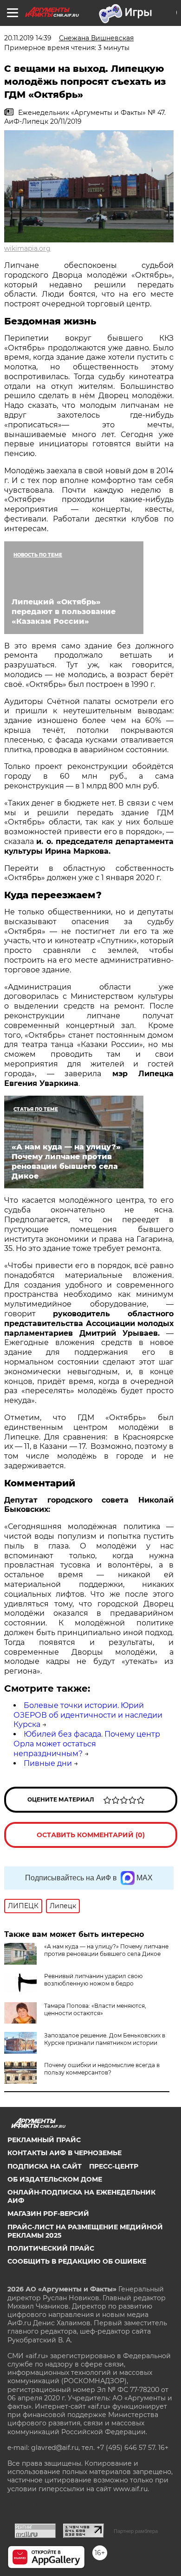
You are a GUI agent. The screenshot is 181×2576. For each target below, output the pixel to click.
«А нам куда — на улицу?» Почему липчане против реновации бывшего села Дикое (106, 1950)
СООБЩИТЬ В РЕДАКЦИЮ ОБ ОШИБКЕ (77, 2261)
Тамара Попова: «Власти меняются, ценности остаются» (95, 2009)
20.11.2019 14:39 (28, 38)
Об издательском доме (55, 2179)
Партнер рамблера (136, 2531)
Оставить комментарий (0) (91, 1835)
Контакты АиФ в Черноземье (65, 2153)
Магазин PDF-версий (48, 2214)
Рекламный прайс (44, 2140)
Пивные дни (48, 1763)
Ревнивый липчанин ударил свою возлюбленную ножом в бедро (93, 1980)
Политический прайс (51, 2248)
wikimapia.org (27, 248)
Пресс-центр (114, 2166)
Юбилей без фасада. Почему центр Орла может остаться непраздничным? (87, 1744)
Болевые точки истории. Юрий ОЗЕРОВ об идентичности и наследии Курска (88, 1715)
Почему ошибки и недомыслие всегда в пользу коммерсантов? (102, 2069)
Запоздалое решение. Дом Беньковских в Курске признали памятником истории (105, 2039)
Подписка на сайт (45, 2166)
